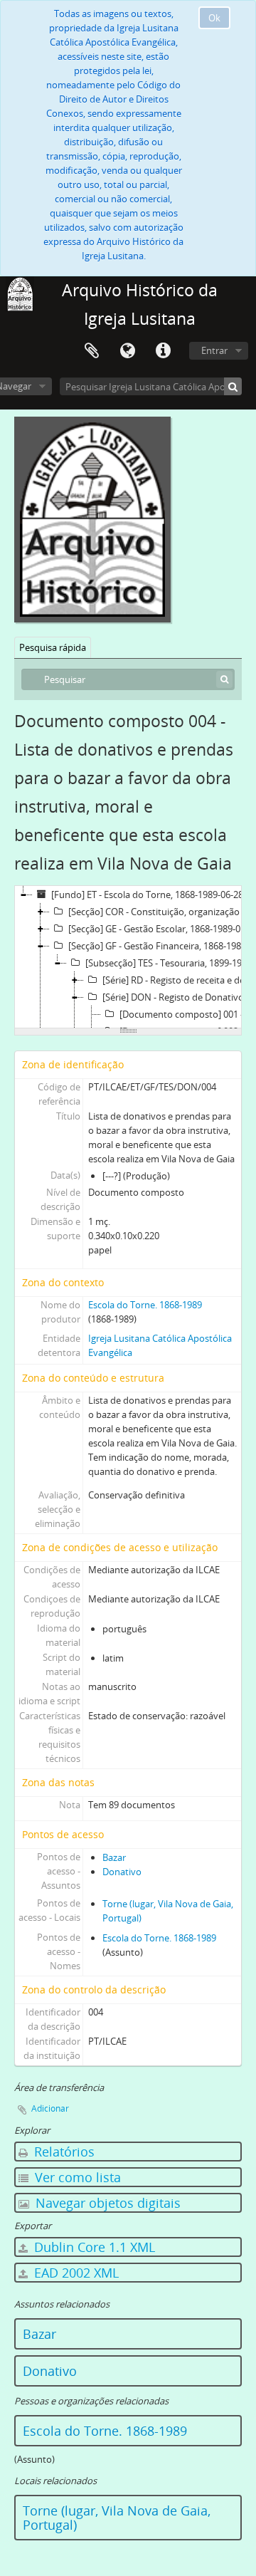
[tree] (128, 957)
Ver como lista (76, 2177)
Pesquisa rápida (53, 647)
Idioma (127, 351)
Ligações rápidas (163, 351)
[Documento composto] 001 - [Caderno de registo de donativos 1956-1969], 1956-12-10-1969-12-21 (188, 1014)
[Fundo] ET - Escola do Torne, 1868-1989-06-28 (147, 895)
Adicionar (50, 2108)
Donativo (122, 1872)
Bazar (114, 1857)
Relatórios (63, 2152)
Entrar (214, 350)
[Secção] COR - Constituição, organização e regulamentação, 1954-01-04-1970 (161, 912)
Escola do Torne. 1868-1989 (145, 1305)
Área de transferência (92, 351)
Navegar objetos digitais (106, 2203)
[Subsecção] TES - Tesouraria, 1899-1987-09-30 (170, 963)
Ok (214, 18)
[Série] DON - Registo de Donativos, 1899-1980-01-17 (179, 997)
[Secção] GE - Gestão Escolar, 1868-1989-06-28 (161, 929)
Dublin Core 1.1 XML (93, 2247)
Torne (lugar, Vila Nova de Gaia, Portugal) (117, 2518)
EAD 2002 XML (75, 2273)
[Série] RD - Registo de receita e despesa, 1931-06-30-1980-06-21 (179, 980)
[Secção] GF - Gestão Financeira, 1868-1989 (157, 946)
